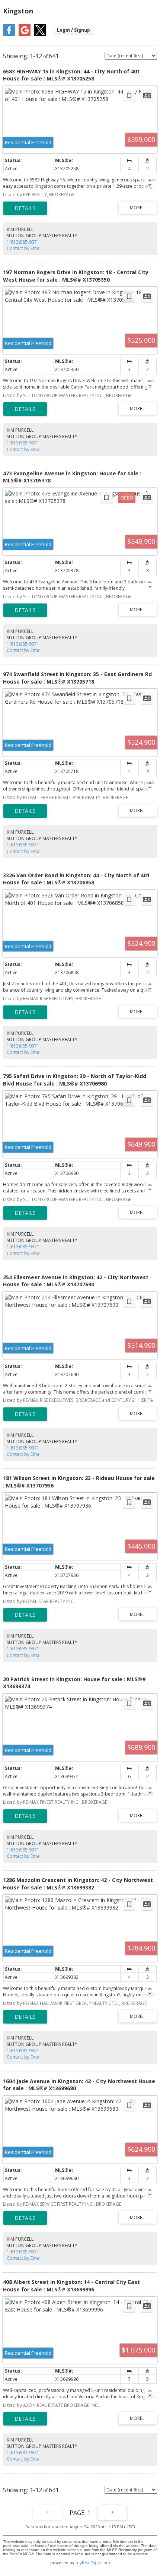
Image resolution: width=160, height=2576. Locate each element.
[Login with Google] (25, 34)
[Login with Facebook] (9, 34)
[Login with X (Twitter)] (40, 34)
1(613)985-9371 (23, 242)
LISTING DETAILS (25, 208)
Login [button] (73, 30)
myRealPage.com (93, 2562)
